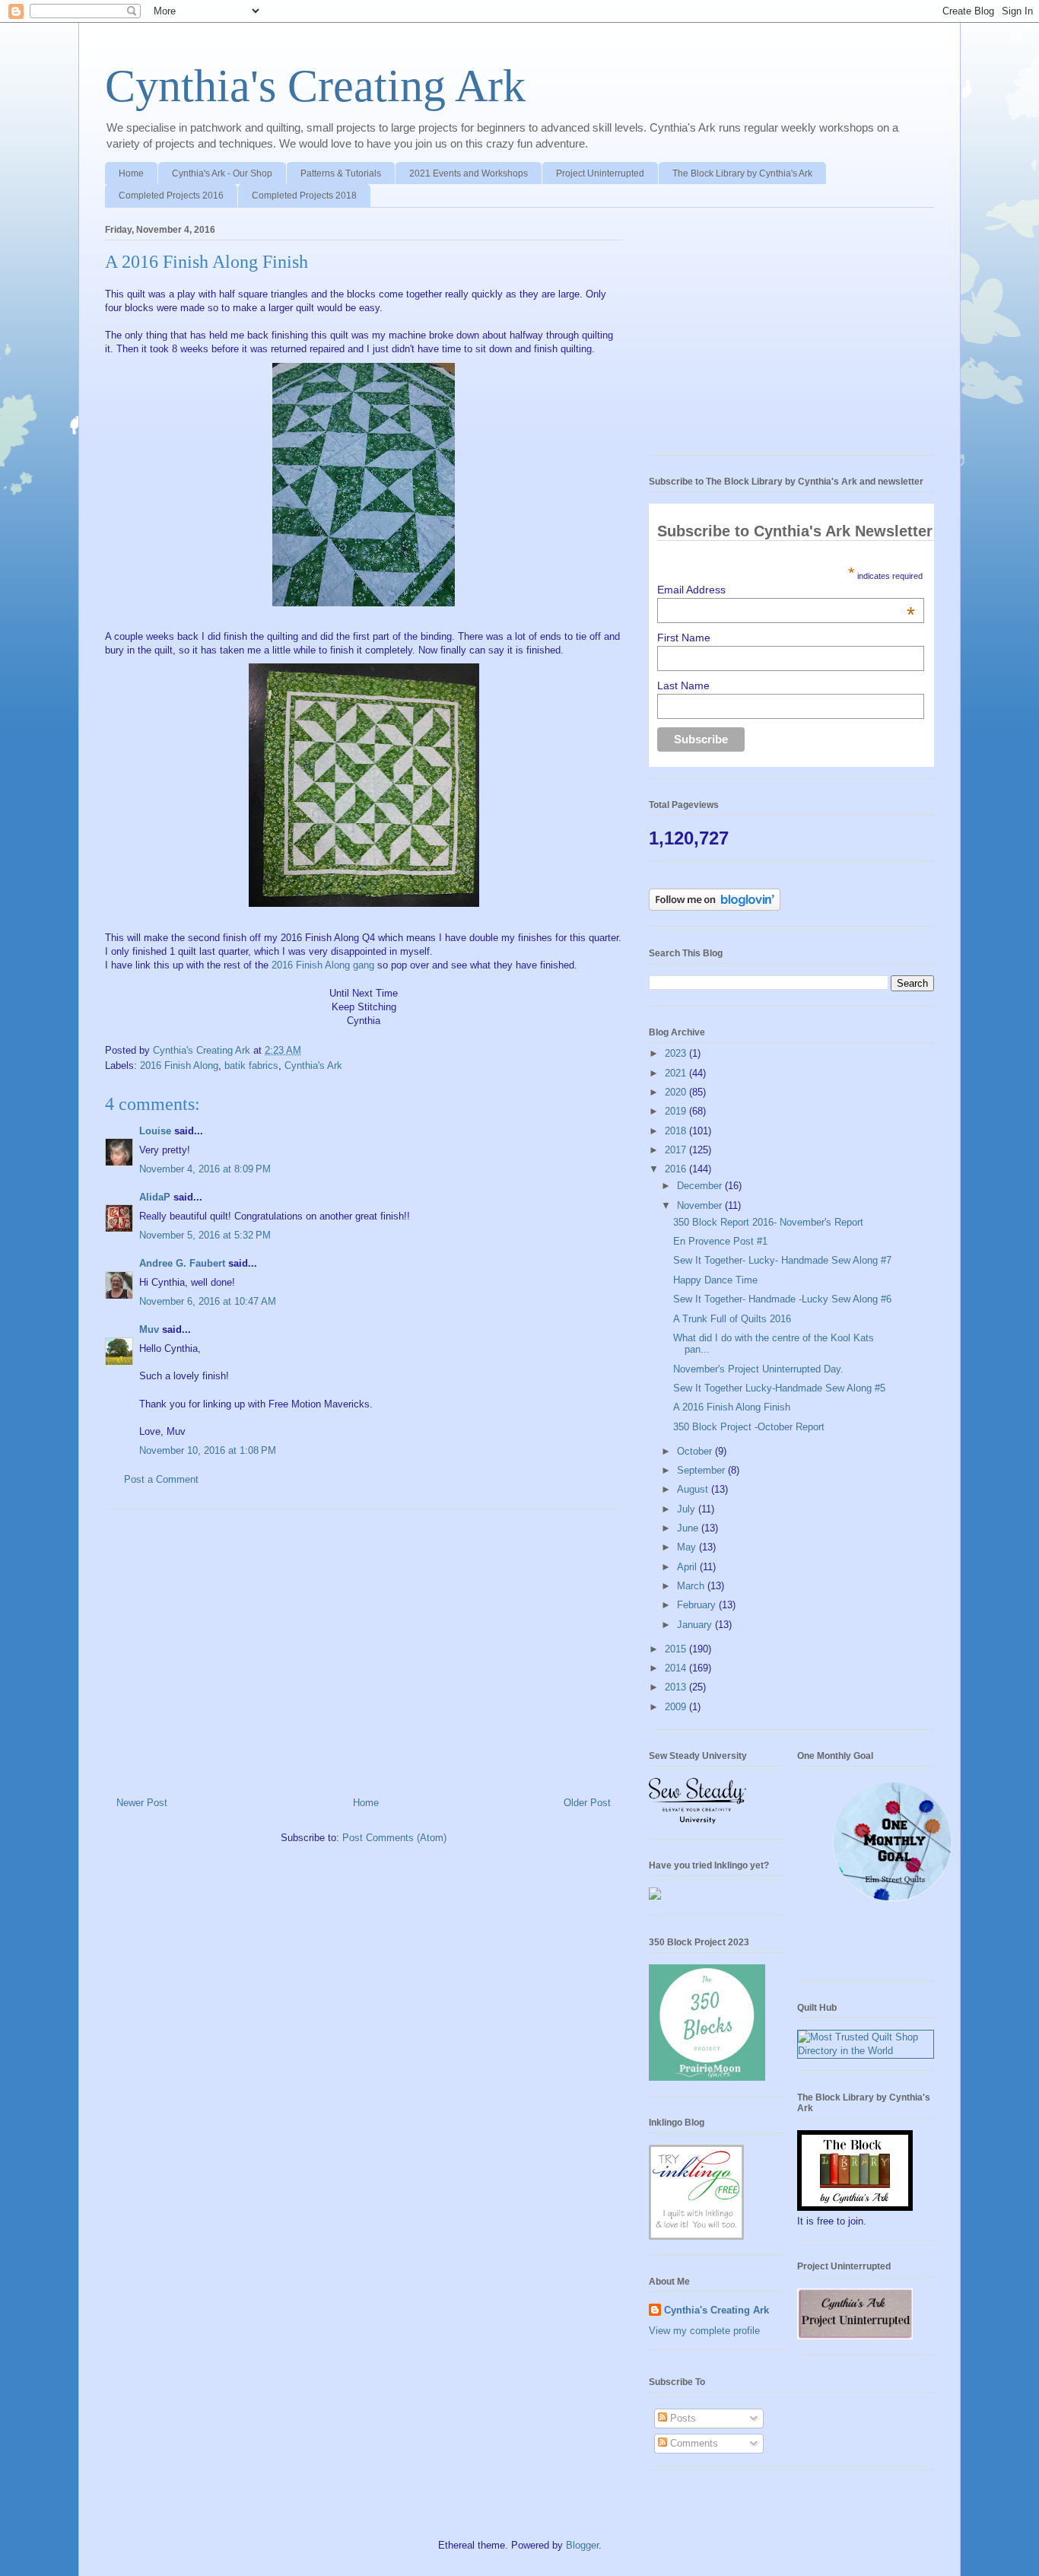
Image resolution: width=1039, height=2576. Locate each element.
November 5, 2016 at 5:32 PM (205, 1235)
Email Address (786, 590)
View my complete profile (704, 2331)
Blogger (582, 2545)
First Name (684, 638)
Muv (149, 1329)
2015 (677, 1649)
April (688, 1567)
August (694, 1489)
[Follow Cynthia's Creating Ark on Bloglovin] (715, 907)
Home (131, 173)
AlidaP (155, 1197)
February (698, 1605)
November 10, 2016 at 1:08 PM (208, 1450)
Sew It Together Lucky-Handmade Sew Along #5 (779, 1388)
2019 (677, 1111)
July (688, 1509)
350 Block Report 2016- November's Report (768, 1222)
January (696, 1625)
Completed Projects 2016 (171, 196)
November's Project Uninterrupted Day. (758, 1369)
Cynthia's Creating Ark (315, 86)
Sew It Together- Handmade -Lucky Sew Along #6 (782, 1299)
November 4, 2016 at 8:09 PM (205, 1169)
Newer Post (142, 1803)
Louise (155, 1131)
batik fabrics (251, 1065)
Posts (682, 2418)
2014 (677, 1668)
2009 (677, 1707)
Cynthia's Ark (313, 1065)
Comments (693, 2443)
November (701, 1205)
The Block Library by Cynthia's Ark (742, 173)
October (696, 1451)
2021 (677, 1073)
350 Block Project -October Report (749, 1427)
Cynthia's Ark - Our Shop (222, 173)
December (701, 1186)
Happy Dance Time (715, 1280)
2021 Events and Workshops (469, 173)
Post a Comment (161, 1479)
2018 (677, 1131)
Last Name (683, 685)
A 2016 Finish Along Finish (732, 1407)
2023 (677, 1053)
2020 (677, 1092)
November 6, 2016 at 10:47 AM (208, 1301)
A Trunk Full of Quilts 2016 (732, 1319)
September (702, 1470)
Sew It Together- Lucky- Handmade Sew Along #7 (782, 1260)
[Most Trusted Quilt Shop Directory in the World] (866, 2051)
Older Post (587, 1803)
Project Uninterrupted (600, 173)
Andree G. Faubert (182, 1263)
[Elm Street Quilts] (892, 1902)
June (689, 1528)
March (692, 1586)
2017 (677, 1150)
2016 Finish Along (179, 1065)
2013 (677, 1687)
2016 (677, 1169)
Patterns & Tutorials (341, 173)
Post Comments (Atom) (394, 1838)
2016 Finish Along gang (323, 965)
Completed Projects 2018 (304, 196)
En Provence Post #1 (720, 1241)
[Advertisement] (364, 1647)
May (688, 1547)
